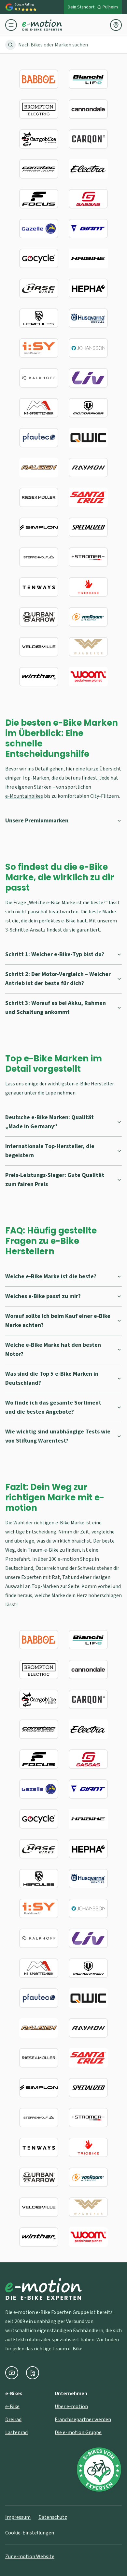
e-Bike (12, 2407)
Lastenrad (16, 2432)
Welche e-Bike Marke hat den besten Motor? (53, 1350)
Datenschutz (53, 2517)
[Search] (10, 45)
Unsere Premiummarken (37, 821)
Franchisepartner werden (83, 2420)
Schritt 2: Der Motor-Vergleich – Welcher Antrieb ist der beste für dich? (58, 979)
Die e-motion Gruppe (78, 2432)
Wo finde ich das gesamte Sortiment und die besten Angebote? (53, 1407)
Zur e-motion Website (30, 2557)
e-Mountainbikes (24, 796)
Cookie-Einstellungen (30, 2533)
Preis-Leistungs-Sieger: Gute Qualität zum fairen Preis (55, 1180)
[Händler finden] (116, 25)
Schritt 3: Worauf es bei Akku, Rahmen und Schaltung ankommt (56, 1008)
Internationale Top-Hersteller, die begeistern (50, 1151)
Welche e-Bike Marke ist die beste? (51, 1276)
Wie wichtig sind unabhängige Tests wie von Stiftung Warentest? (58, 1436)
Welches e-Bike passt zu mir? (43, 1296)
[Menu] (14, 25)
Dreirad (13, 2420)
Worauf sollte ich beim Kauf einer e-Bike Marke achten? (58, 1321)
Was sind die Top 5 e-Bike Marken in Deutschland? (52, 1378)
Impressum (18, 2517)
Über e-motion (71, 2407)
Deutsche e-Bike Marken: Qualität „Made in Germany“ (49, 1122)
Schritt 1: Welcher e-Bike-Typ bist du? (55, 954)
